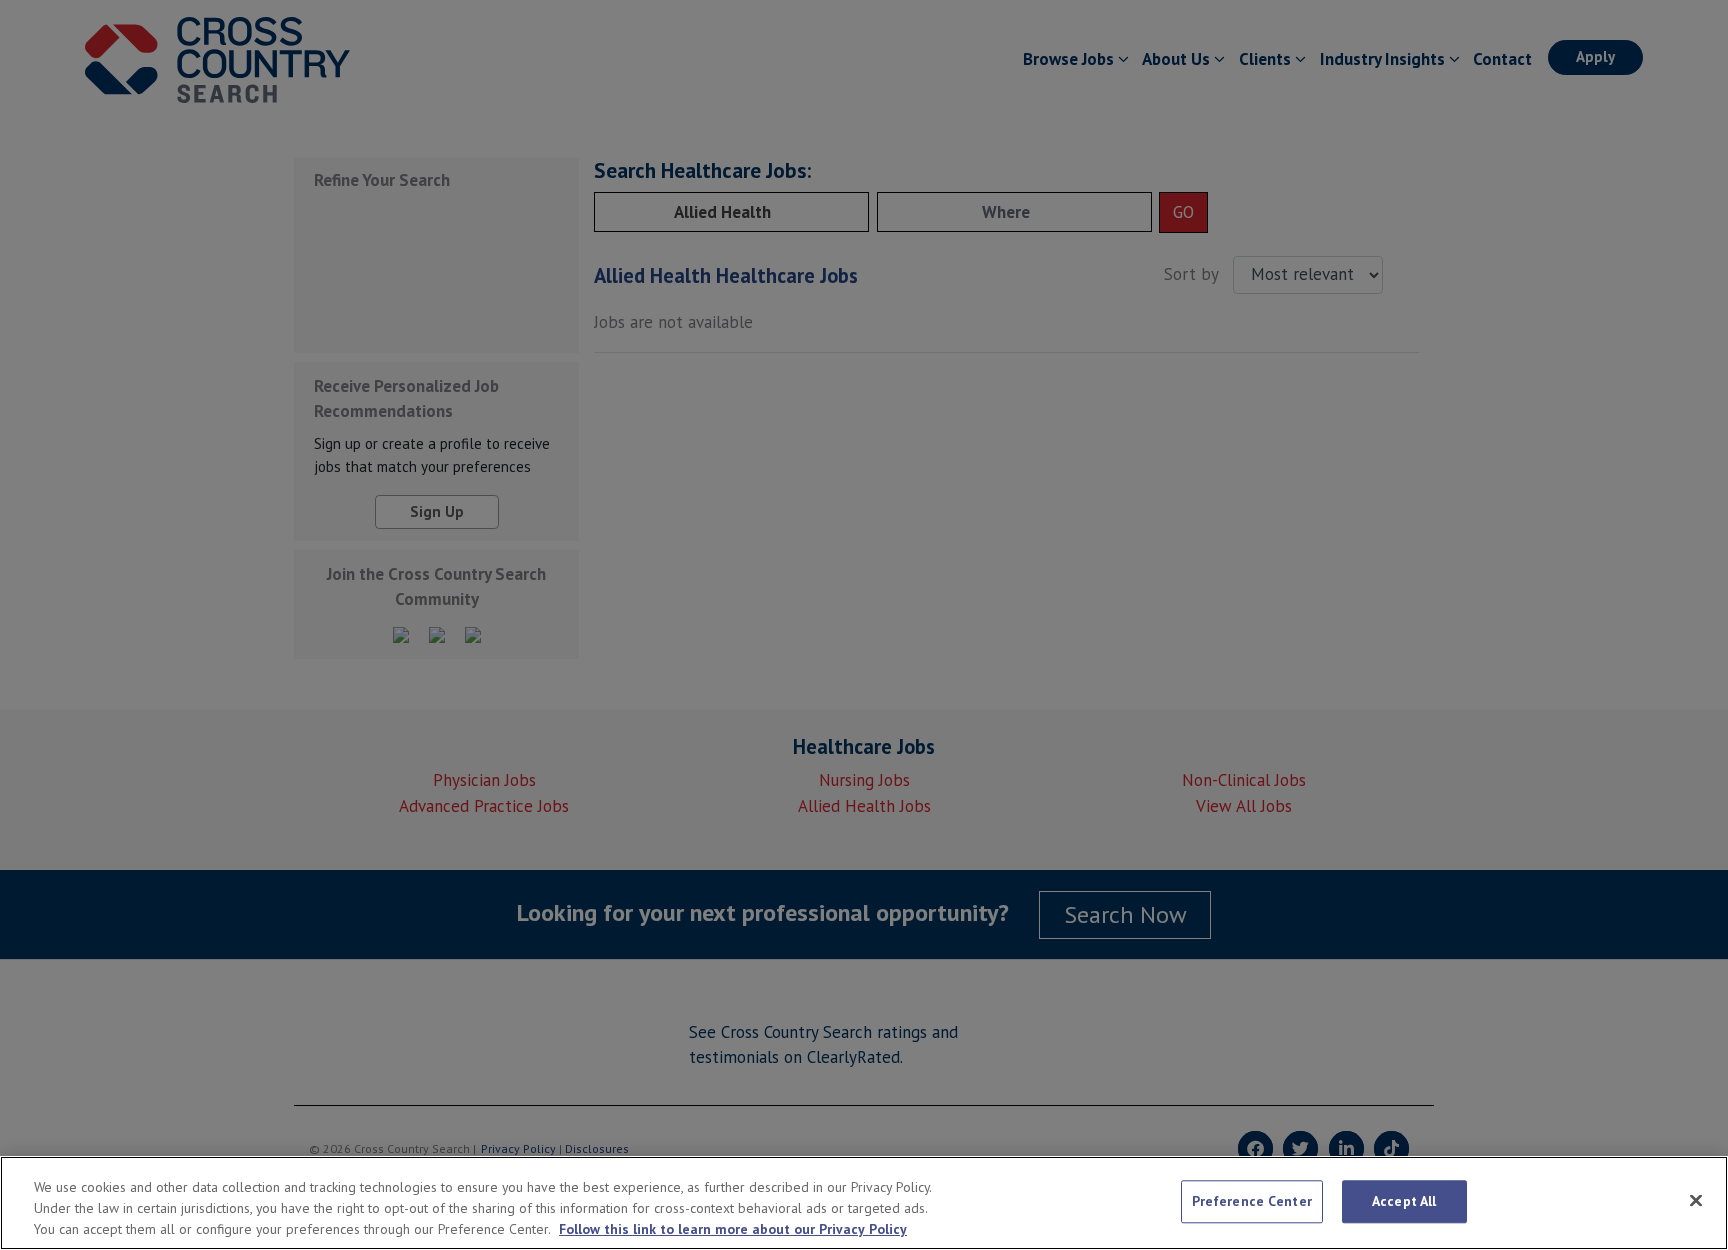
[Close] (1696, 1200)
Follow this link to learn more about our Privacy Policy (733, 1229)
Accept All (1404, 1201)
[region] (864, 1203)
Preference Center (1252, 1201)
